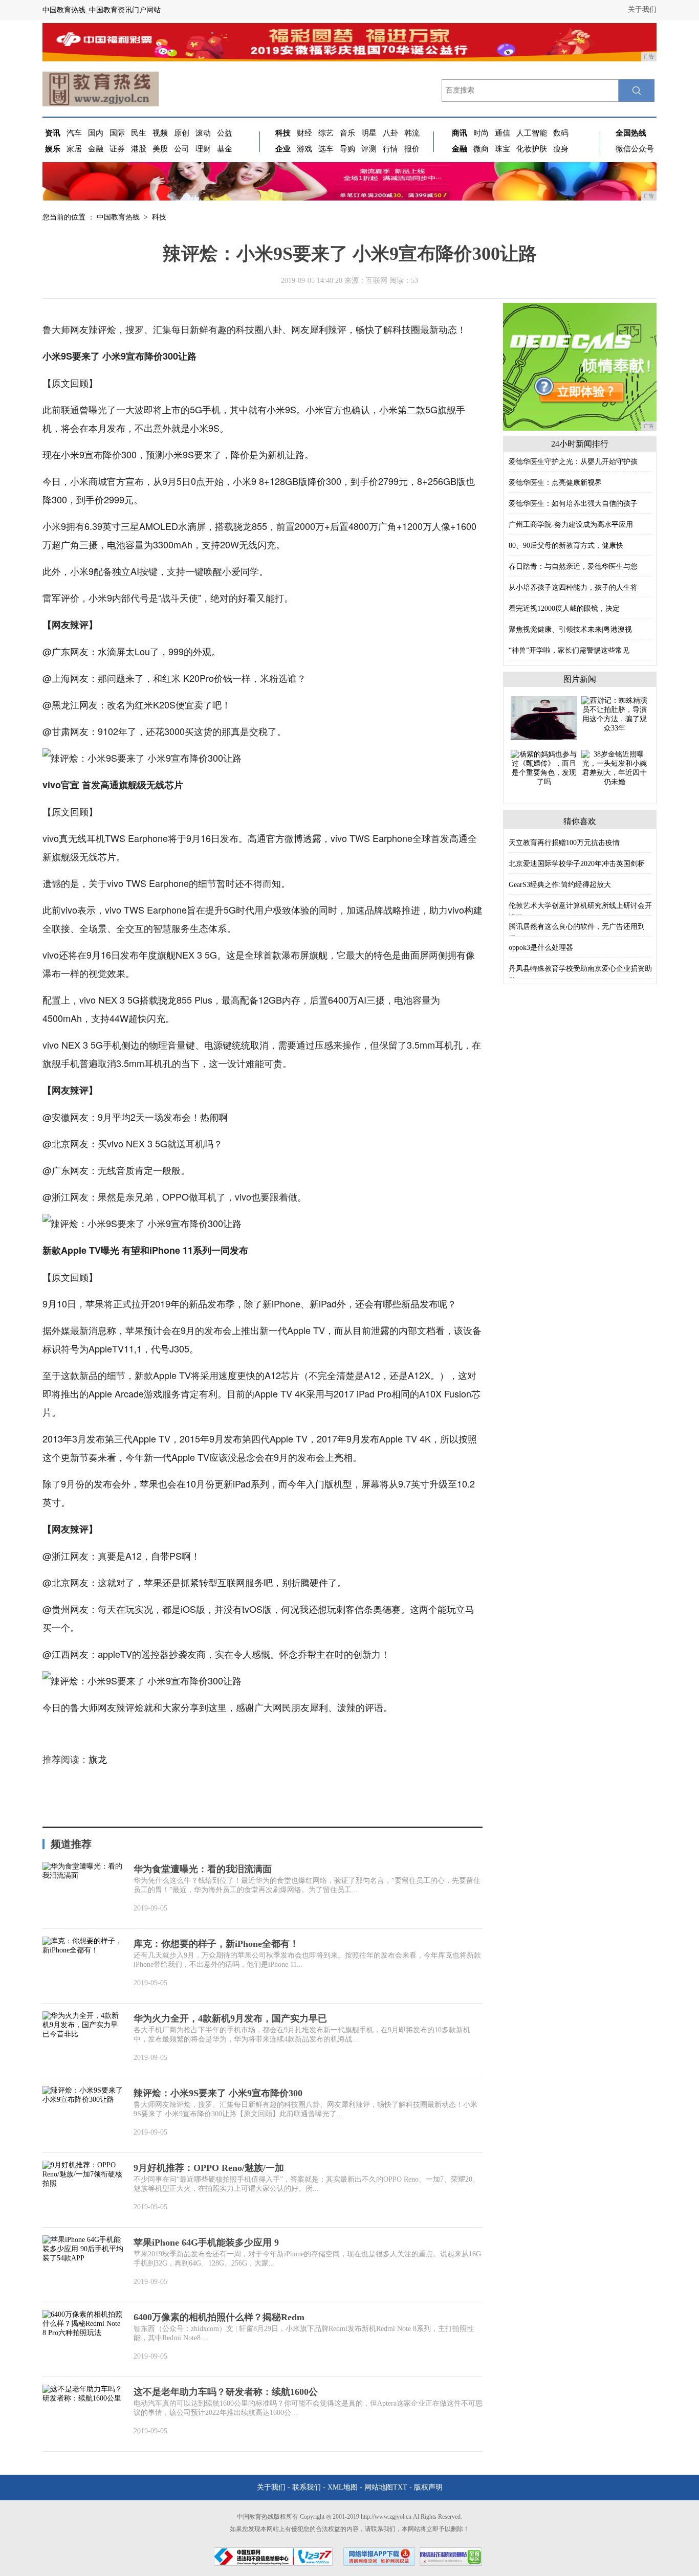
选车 (326, 149)
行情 (390, 149)
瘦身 (561, 149)
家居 (74, 149)
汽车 (74, 133)
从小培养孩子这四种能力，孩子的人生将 (573, 587)
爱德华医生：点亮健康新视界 (555, 483)
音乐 (347, 133)
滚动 (203, 133)
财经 (304, 133)
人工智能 (532, 133)
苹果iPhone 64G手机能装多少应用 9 (206, 2242)
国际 (117, 133)
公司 (182, 149)
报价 (412, 149)
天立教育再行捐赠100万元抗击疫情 (564, 843)
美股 (160, 149)
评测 (369, 149)
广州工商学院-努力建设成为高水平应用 (571, 525)
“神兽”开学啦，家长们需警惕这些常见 (569, 650)
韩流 (412, 133)
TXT (400, 2487)
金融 (96, 149)
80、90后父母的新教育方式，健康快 (566, 546)
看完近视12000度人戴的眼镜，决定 (564, 608)
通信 (503, 133)
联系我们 (307, 2487)
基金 (225, 149)
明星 (369, 133)
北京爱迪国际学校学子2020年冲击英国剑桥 (577, 864)
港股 (139, 149)
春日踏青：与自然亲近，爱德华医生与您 (573, 567)
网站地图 (379, 2487)
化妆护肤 (532, 149)
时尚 (481, 133)
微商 (481, 149)
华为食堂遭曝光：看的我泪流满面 (203, 1869)
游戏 (304, 149)
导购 (347, 149)
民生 (139, 133)
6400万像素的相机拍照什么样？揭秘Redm (219, 2317)
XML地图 (343, 2487)
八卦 (390, 133)
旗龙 (98, 1760)
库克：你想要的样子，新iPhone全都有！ (216, 1944)
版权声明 (428, 2487)
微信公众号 (635, 149)
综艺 (326, 133)
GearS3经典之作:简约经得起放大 (560, 885)
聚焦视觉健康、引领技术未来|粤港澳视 (570, 629)
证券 (117, 149)
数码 (561, 133)
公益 (225, 133)
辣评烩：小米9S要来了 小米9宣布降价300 (218, 2093)
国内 (96, 133)
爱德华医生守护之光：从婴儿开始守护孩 (573, 462)
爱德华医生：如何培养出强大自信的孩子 (573, 504)
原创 (182, 133)
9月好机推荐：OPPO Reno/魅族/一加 (209, 2168)
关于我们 (642, 9)
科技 (159, 217)
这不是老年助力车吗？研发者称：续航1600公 (226, 2392)
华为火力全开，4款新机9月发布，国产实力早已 (230, 2018)
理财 (203, 149)
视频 (160, 133)
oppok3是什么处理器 (541, 948)
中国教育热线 (118, 217)
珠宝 (503, 149)
